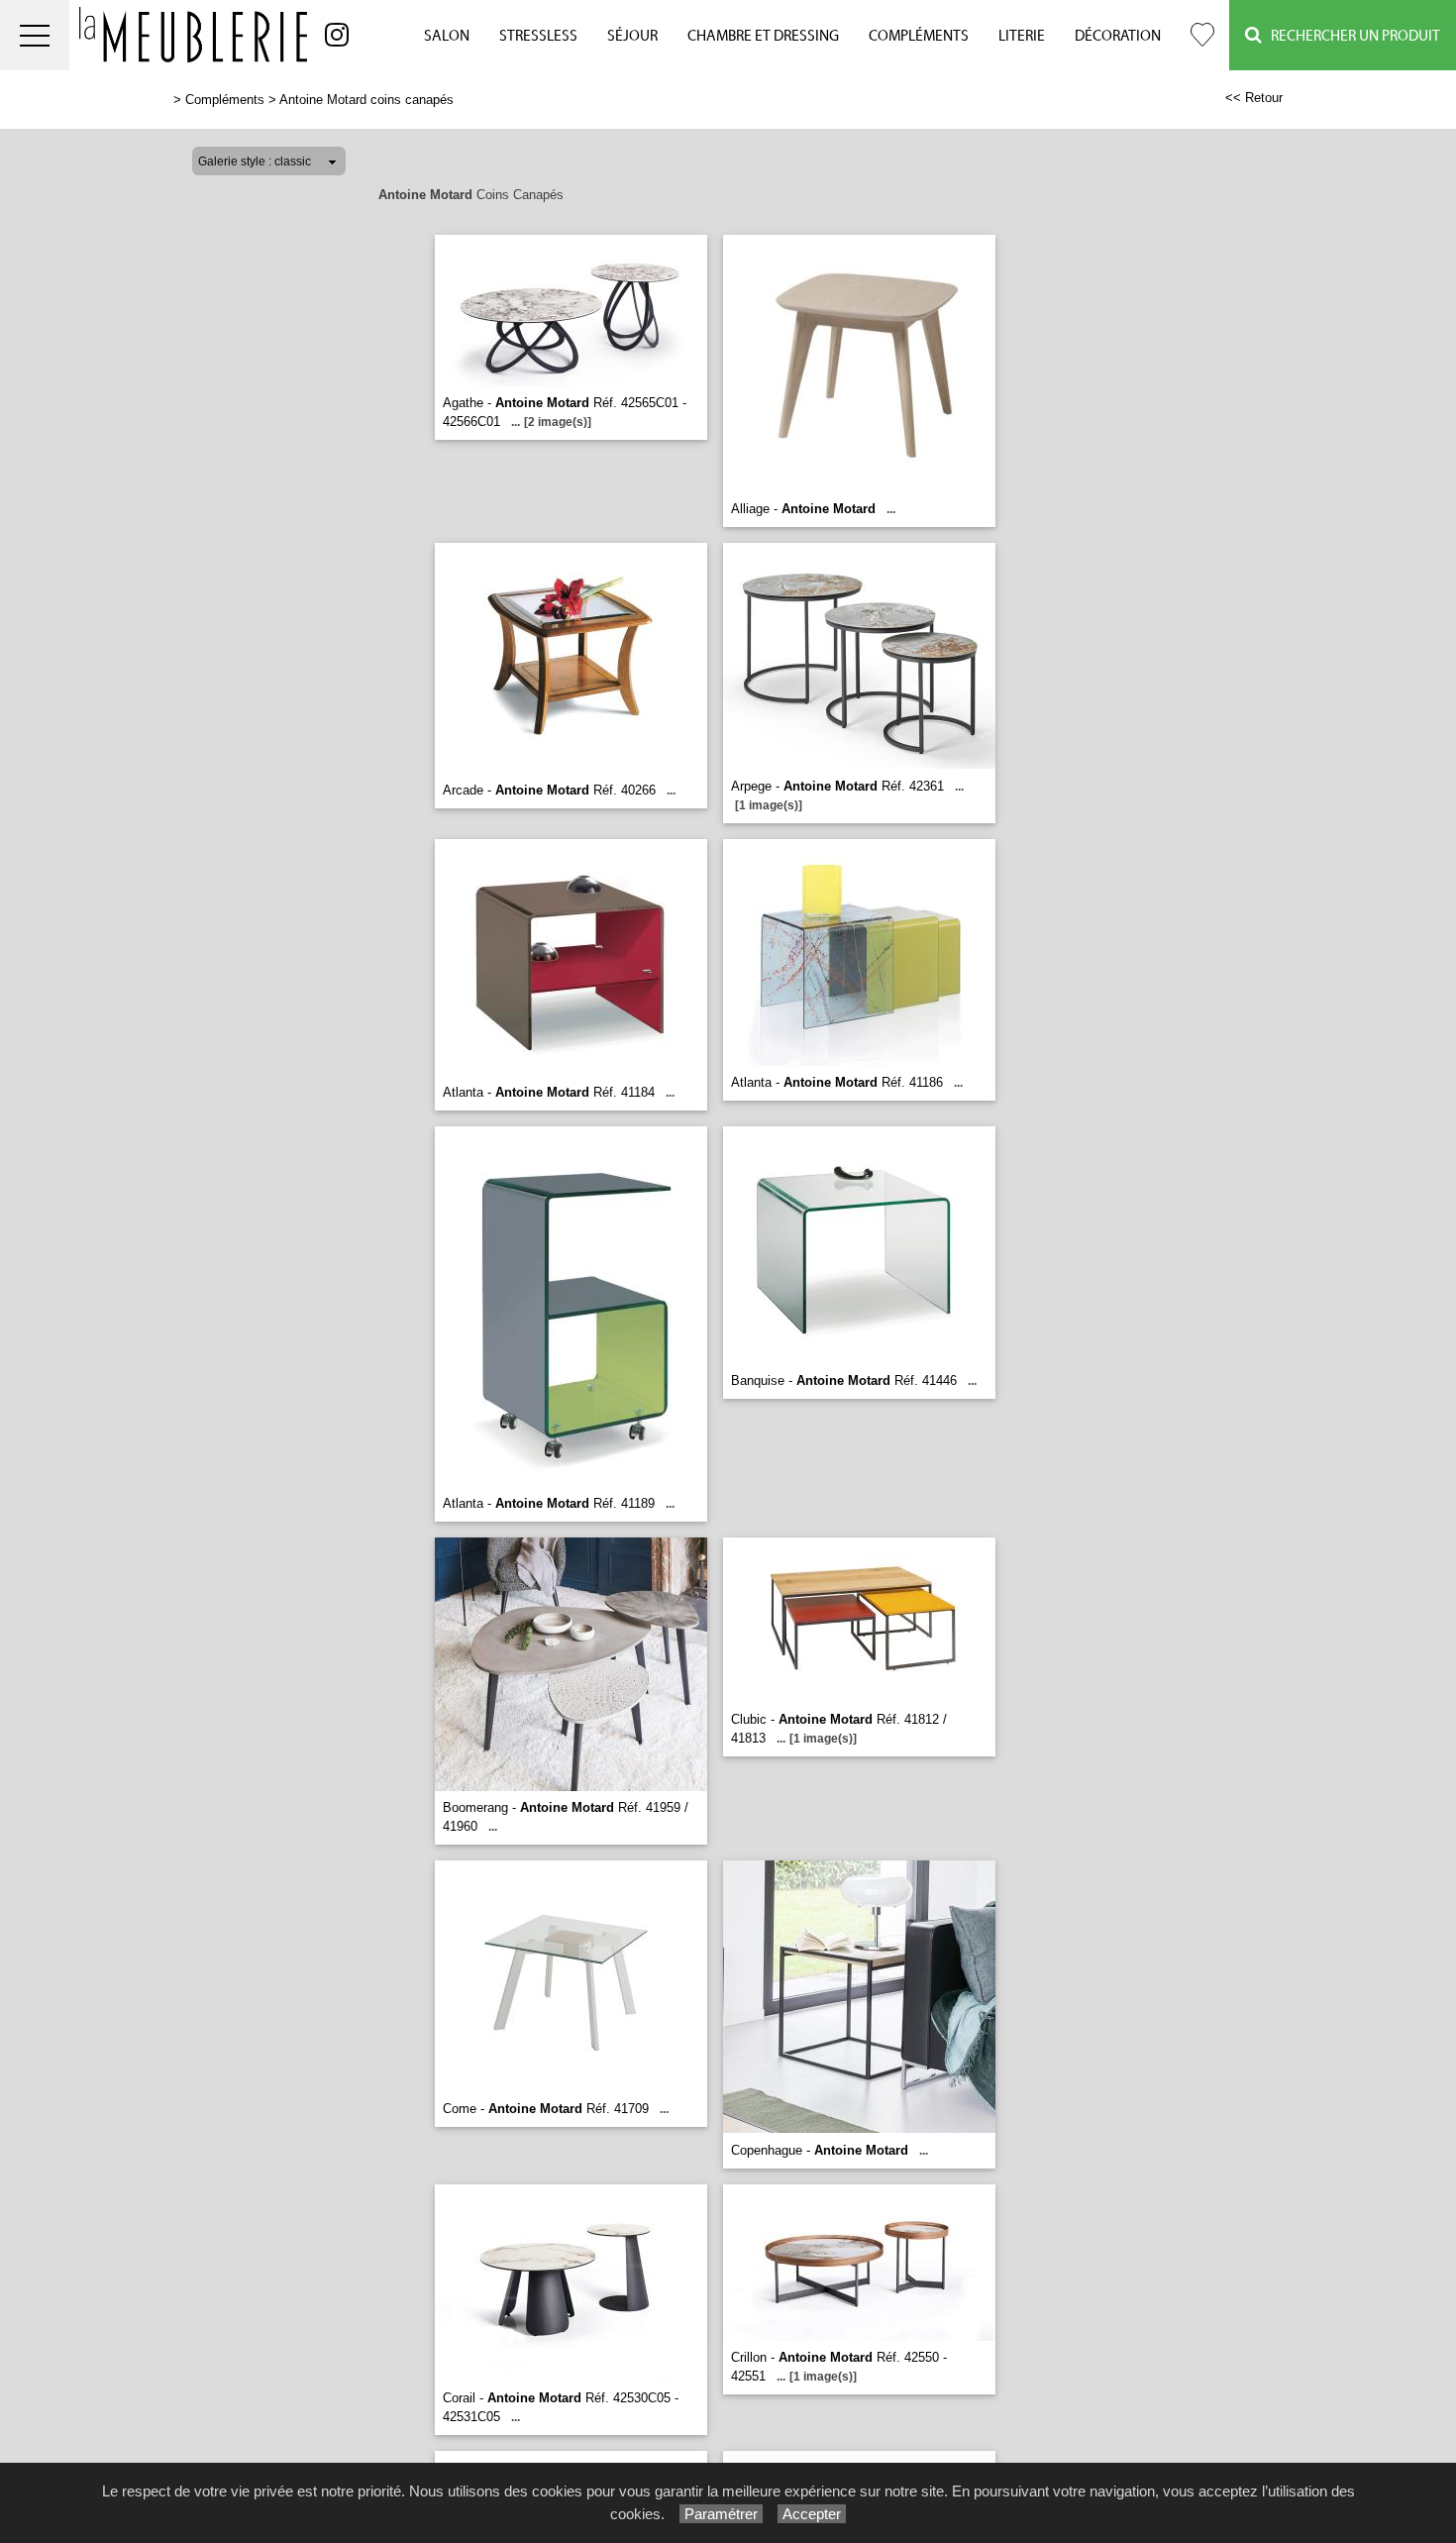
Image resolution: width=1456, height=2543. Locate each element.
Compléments (919, 36)
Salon (447, 36)
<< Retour (1254, 98)
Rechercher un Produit (1351, 36)
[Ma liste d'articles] (1202, 35)
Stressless (538, 36)
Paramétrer (721, 2514)
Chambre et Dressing (763, 36)
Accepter (812, 2514)
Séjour (632, 36)
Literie (1022, 36)
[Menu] (35, 35)
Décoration (1118, 36)
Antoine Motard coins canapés (366, 100)
